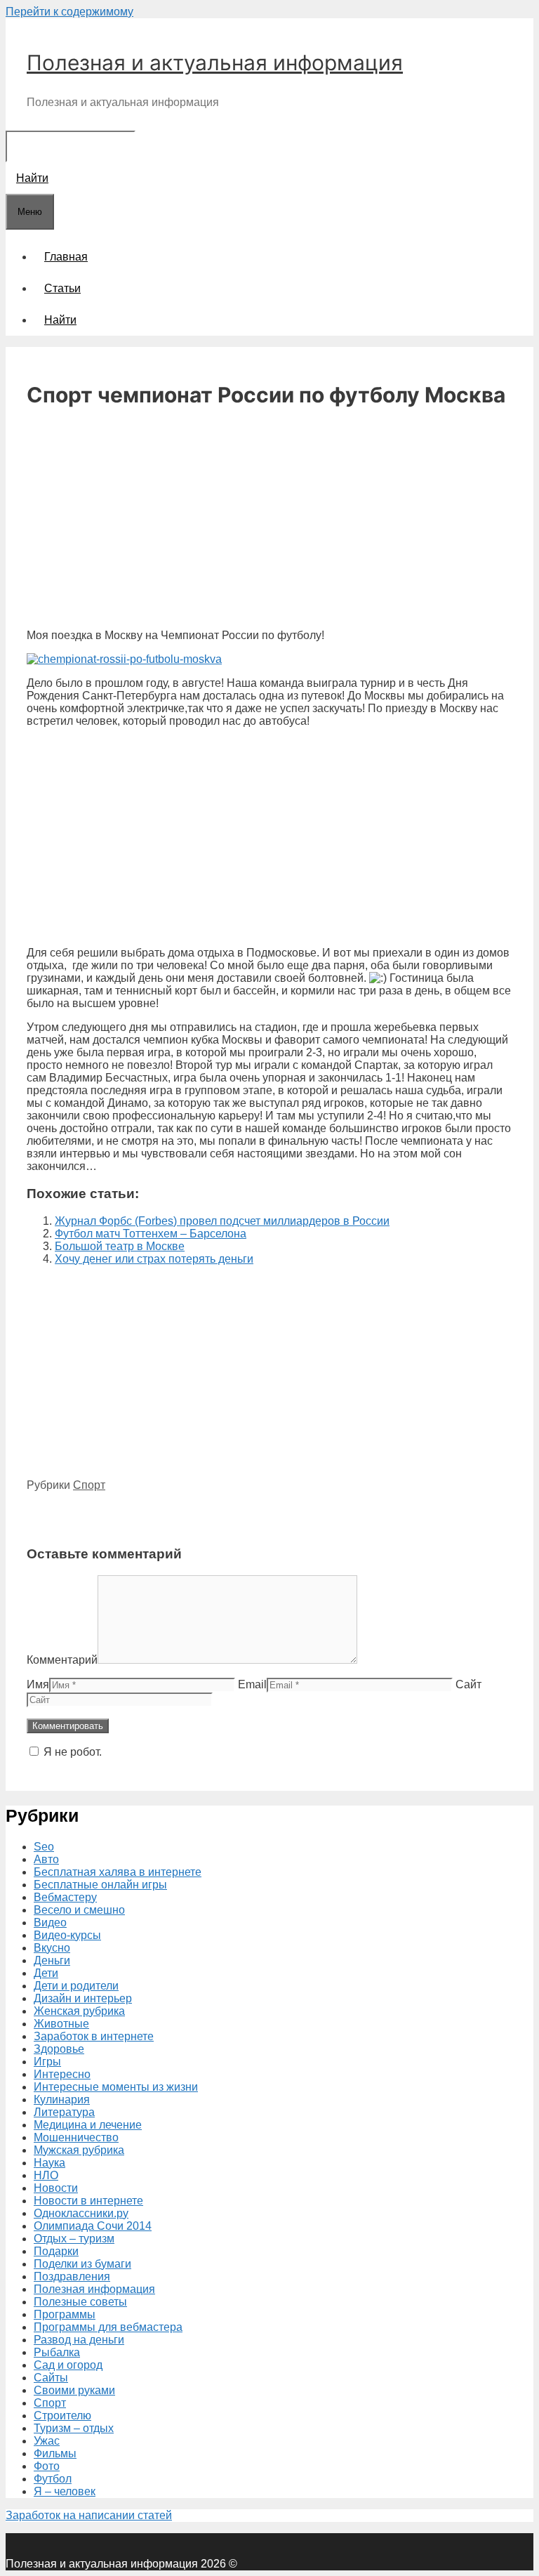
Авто (46, 1859)
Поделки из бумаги (82, 2264)
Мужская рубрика (79, 2150)
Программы (65, 2314)
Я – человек (65, 2491)
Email (252, 1684)
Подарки (56, 2251)
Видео (50, 1923)
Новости (56, 2188)
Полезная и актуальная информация (215, 63)
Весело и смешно (79, 1910)
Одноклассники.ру (81, 2213)
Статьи (62, 288)
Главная (66, 257)
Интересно (62, 2074)
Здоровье (59, 2049)
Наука (49, 2163)
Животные (61, 2024)
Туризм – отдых (74, 2428)
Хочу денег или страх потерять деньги (154, 1259)
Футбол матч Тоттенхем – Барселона (151, 1234)
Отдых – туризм (74, 2239)
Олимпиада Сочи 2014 (93, 2226)
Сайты (51, 2378)
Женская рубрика (79, 2011)
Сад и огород (68, 2365)
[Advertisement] (269, 520)
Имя (38, 1684)
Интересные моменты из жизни (116, 2087)
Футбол (53, 2479)
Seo (44, 1847)
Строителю (62, 2416)
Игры (47, 2062)
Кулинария (62, 2099)
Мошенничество (76, 2137)
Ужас (47, 2441)
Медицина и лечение (88, 2125)
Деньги (52, 1960)
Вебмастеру (65, 1897)
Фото (47, 2466)
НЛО (46, 2175)
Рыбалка (57, 2352)
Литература (64, 2112)
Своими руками (74, 2390)
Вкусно (52, 1948)
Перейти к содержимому (69, 12)
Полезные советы (80, 2302)
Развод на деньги (79, 2340)
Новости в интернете (88, 2201)
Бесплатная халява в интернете (118, 1872)
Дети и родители (76, 1986)
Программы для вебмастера (108, 2327)
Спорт (89, 1485)
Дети (46, 1973)
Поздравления (72, 2276)
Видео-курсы (67, 1935)
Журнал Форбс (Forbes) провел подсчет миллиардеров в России (222, 1221)
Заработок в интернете (94, 2036)
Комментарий (62, 1660)
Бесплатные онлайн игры (100, 1885)
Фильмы (55, 2453)
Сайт (468, 1684)
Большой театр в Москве (120, 1246)
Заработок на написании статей (89, 2515)
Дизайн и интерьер (83, 1998)
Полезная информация (94, 2289)
